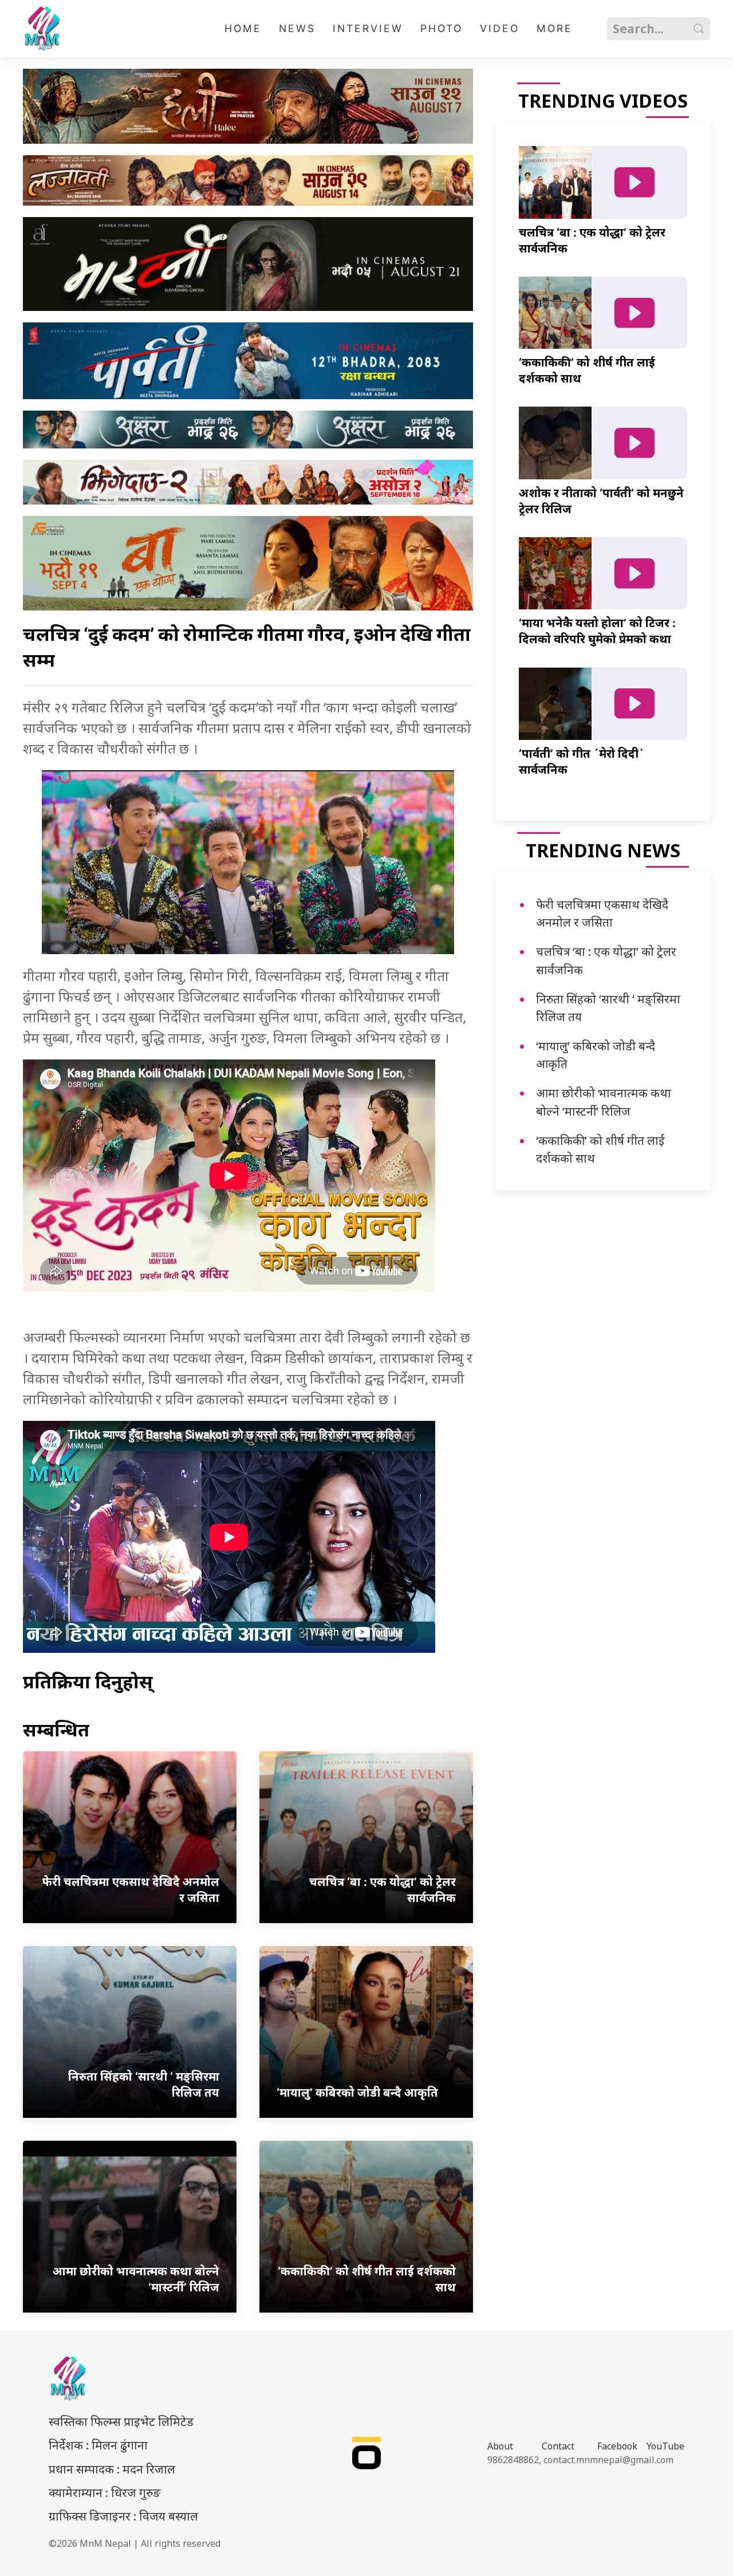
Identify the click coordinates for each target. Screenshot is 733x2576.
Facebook (617, 2446)
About (500, 2446)
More (555, 28)
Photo (442, 28)
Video (500, 28)
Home (243, 28)
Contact (558, 2446)
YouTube (665, 2446)
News (297, 28)
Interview (368, 28)
